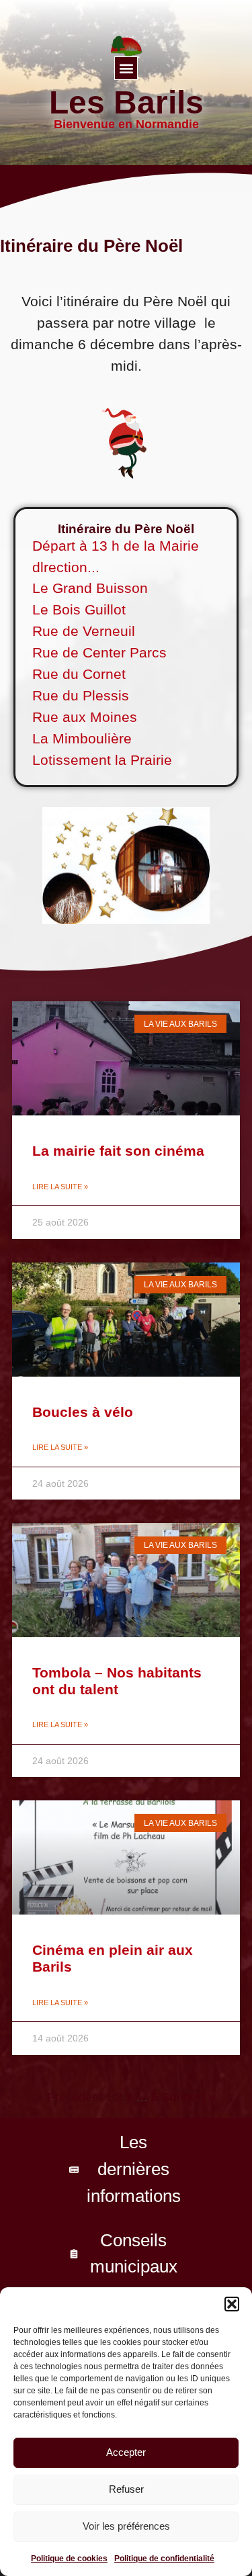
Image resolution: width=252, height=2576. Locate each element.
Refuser (126, 2489)
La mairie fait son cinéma (118, 1151)
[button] (232, 2304)
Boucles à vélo (83, 1412)
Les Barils (126, 102)
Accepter (126, 2452)
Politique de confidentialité (164, 2559)
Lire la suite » (60, 1187)
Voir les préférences (126, 2526)
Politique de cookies (69, 2559)
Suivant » (188, 2097)
